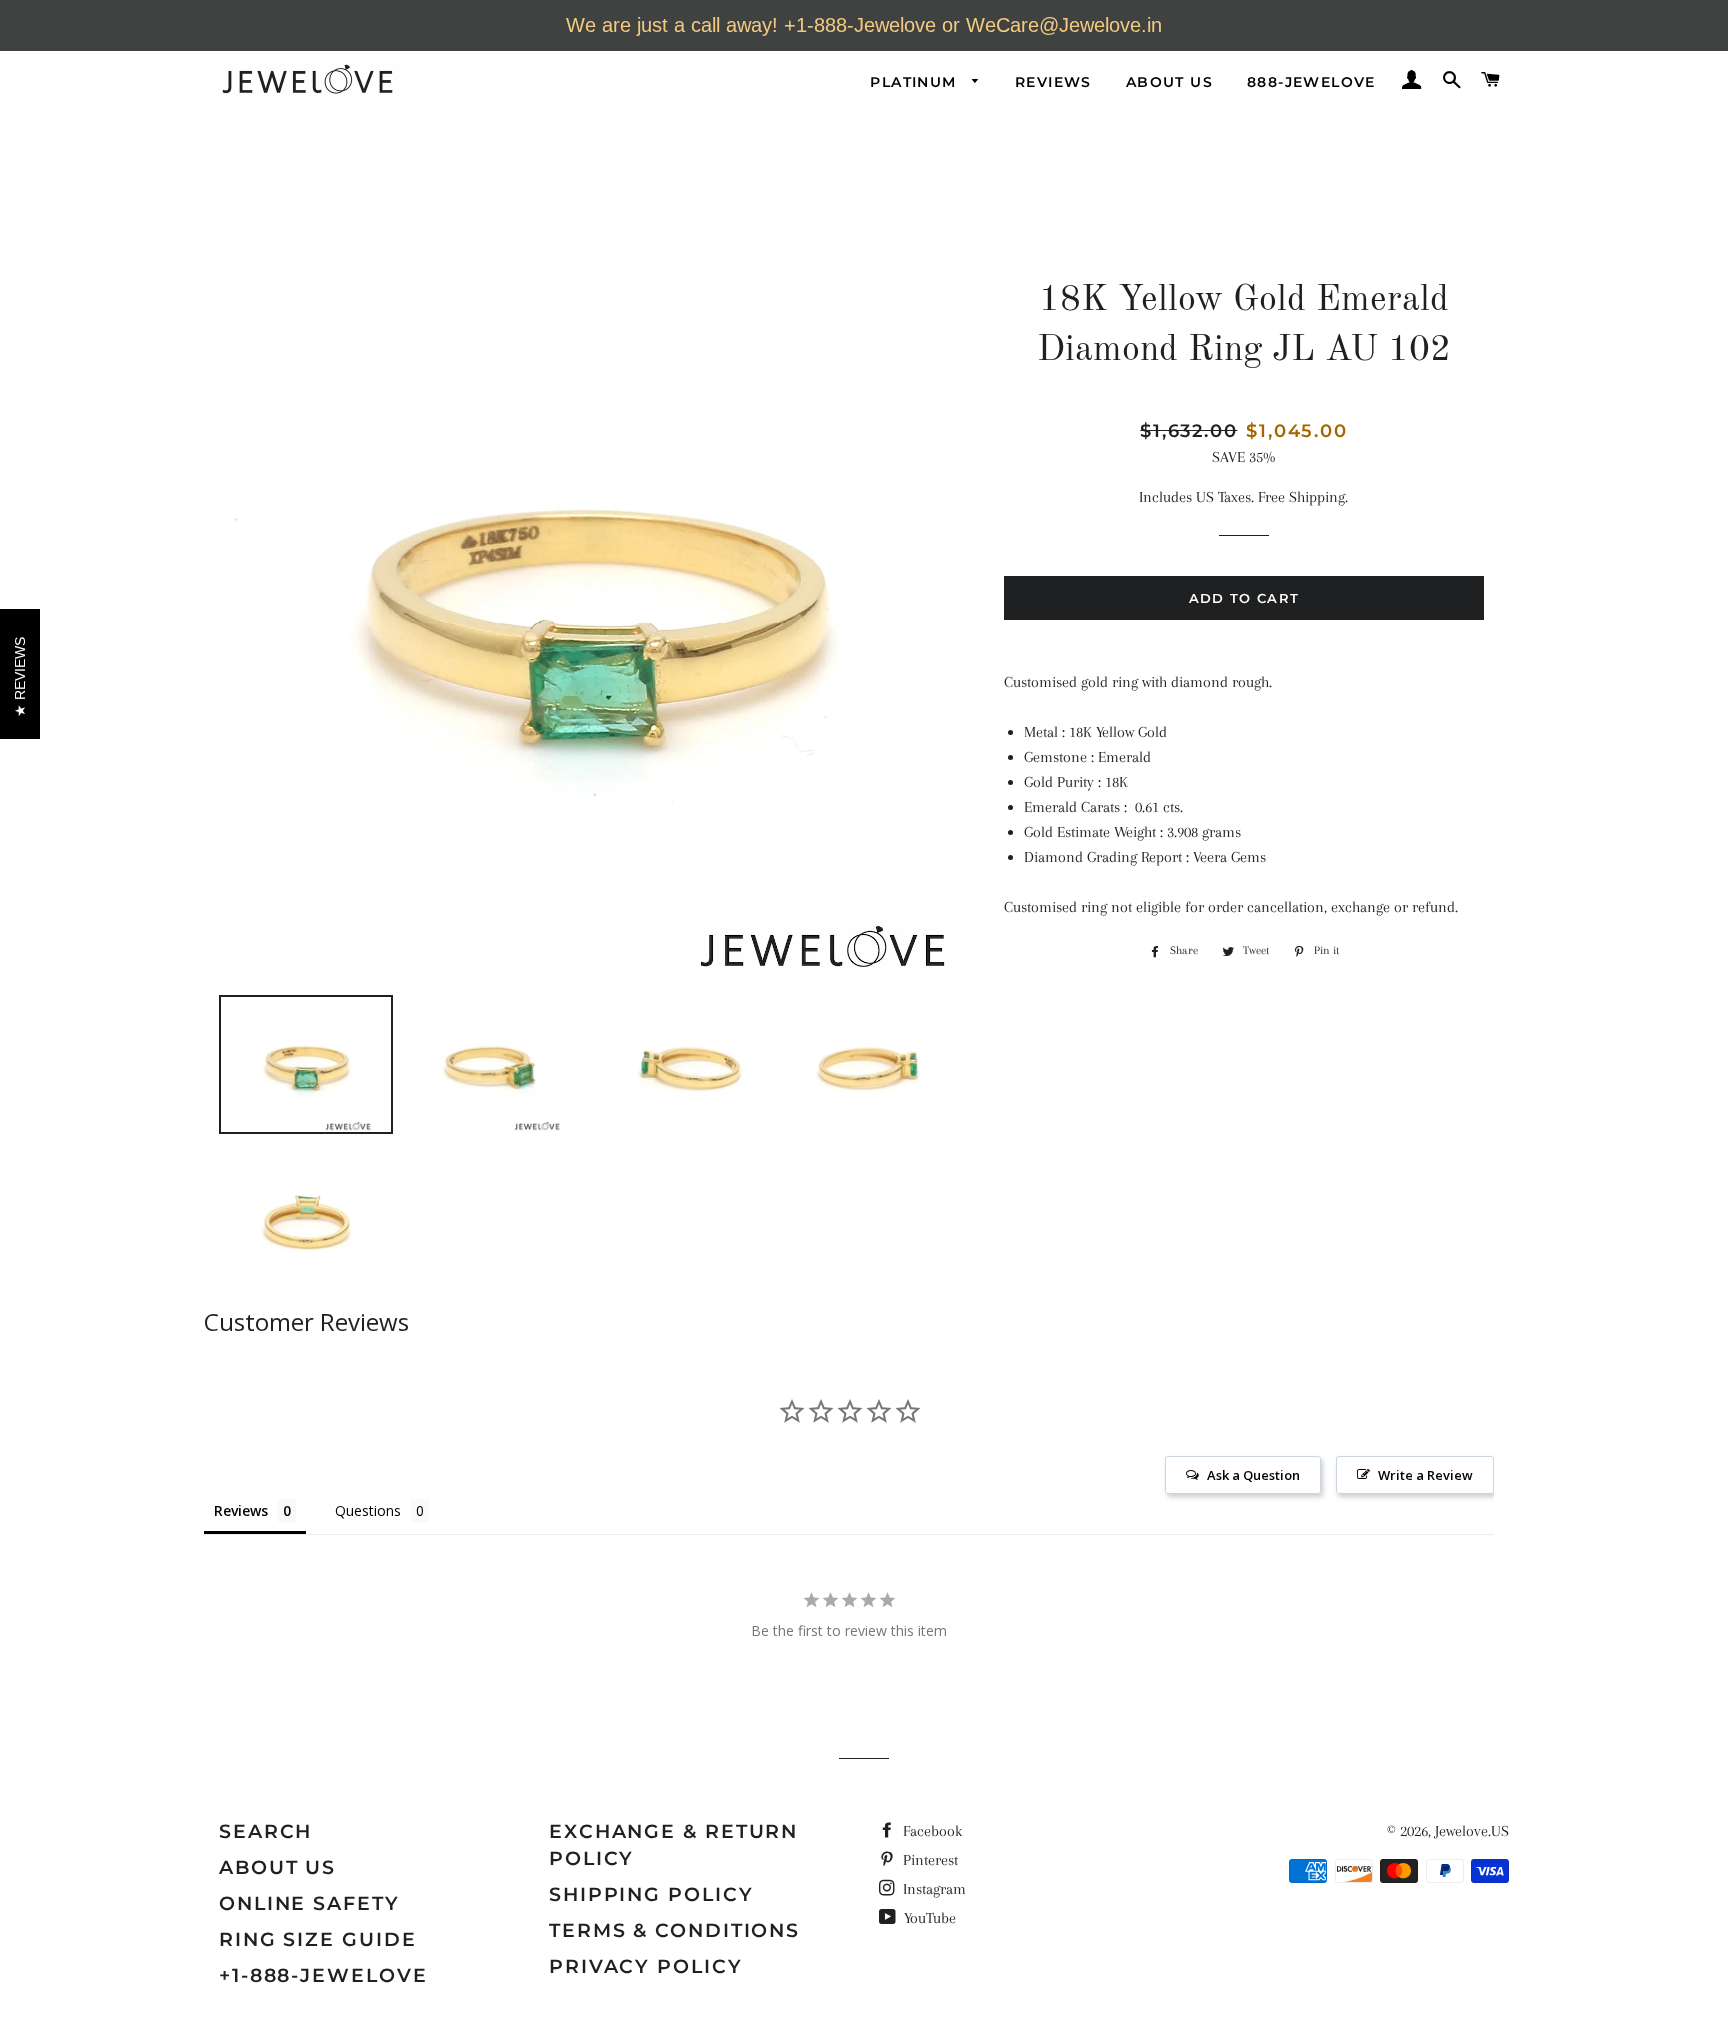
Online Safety (309, 1903)
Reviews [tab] (241, 1510)
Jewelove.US (1472, 1831)
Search (265, 1831)
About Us (1169, 82)
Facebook (930, 1831)
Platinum (916, 82)
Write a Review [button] (1425, 1475)
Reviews (1053, 82)
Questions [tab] (368, 1510)
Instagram (932, 1889)
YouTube (928, 1918)
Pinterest (928, 1860)
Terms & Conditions (674, 1930)
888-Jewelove (1311, 82)
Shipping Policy (651, 1894)
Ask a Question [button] (1253, 1475)
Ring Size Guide (318, 1939)
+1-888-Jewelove (323, 1975)
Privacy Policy (646, 1966)
